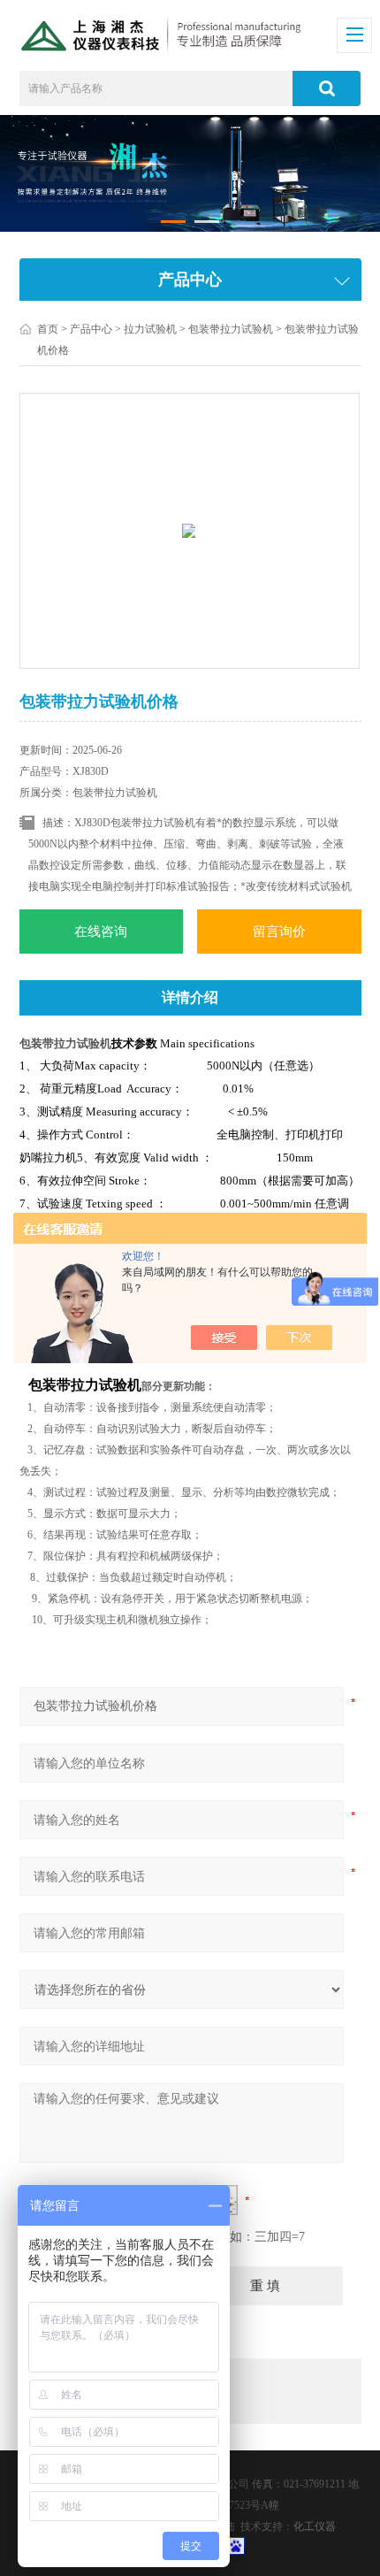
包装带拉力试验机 (231, 329)
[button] (174, 222)
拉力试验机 (150, 329)
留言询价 (279, 931)
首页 (48, 329)
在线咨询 (101, 931)
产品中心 (91, 329)
